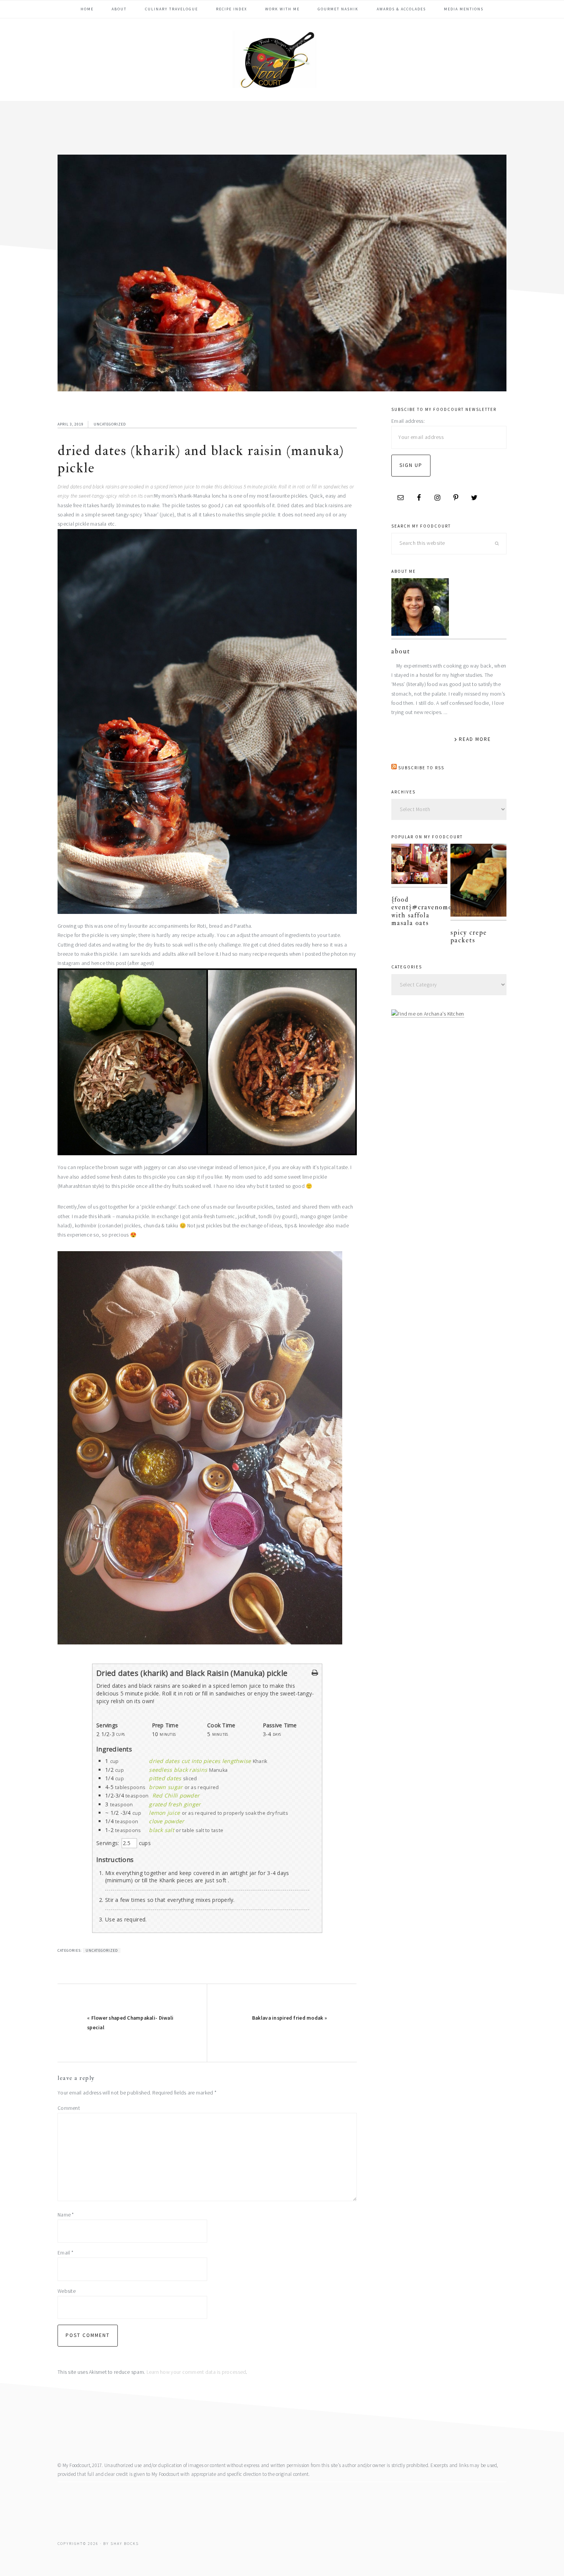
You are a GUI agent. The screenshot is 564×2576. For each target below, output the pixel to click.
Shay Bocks (125, 2544)
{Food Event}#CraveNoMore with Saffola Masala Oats (425, 911)
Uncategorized (110, 424)
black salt (162, 1830)
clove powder (167, 1821)
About (401, 651)
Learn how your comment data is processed (196, 2372)
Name (66, 2215)
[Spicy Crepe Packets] (478, 882)
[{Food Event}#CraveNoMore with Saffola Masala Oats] (419, 866)
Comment (69, 2108)
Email (65, 2253)
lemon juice (164, 1813)
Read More (475, 739)
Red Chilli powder (176, 1795)
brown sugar (166, 1787)
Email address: (408, 421)
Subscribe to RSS (421, 768)
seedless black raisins (178, 1770)
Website (67, 2291)
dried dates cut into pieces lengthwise (200, 1761)
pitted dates (165, 1778)
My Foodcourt (282, 59)
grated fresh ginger (175, 1804)
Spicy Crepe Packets (469, 936)
